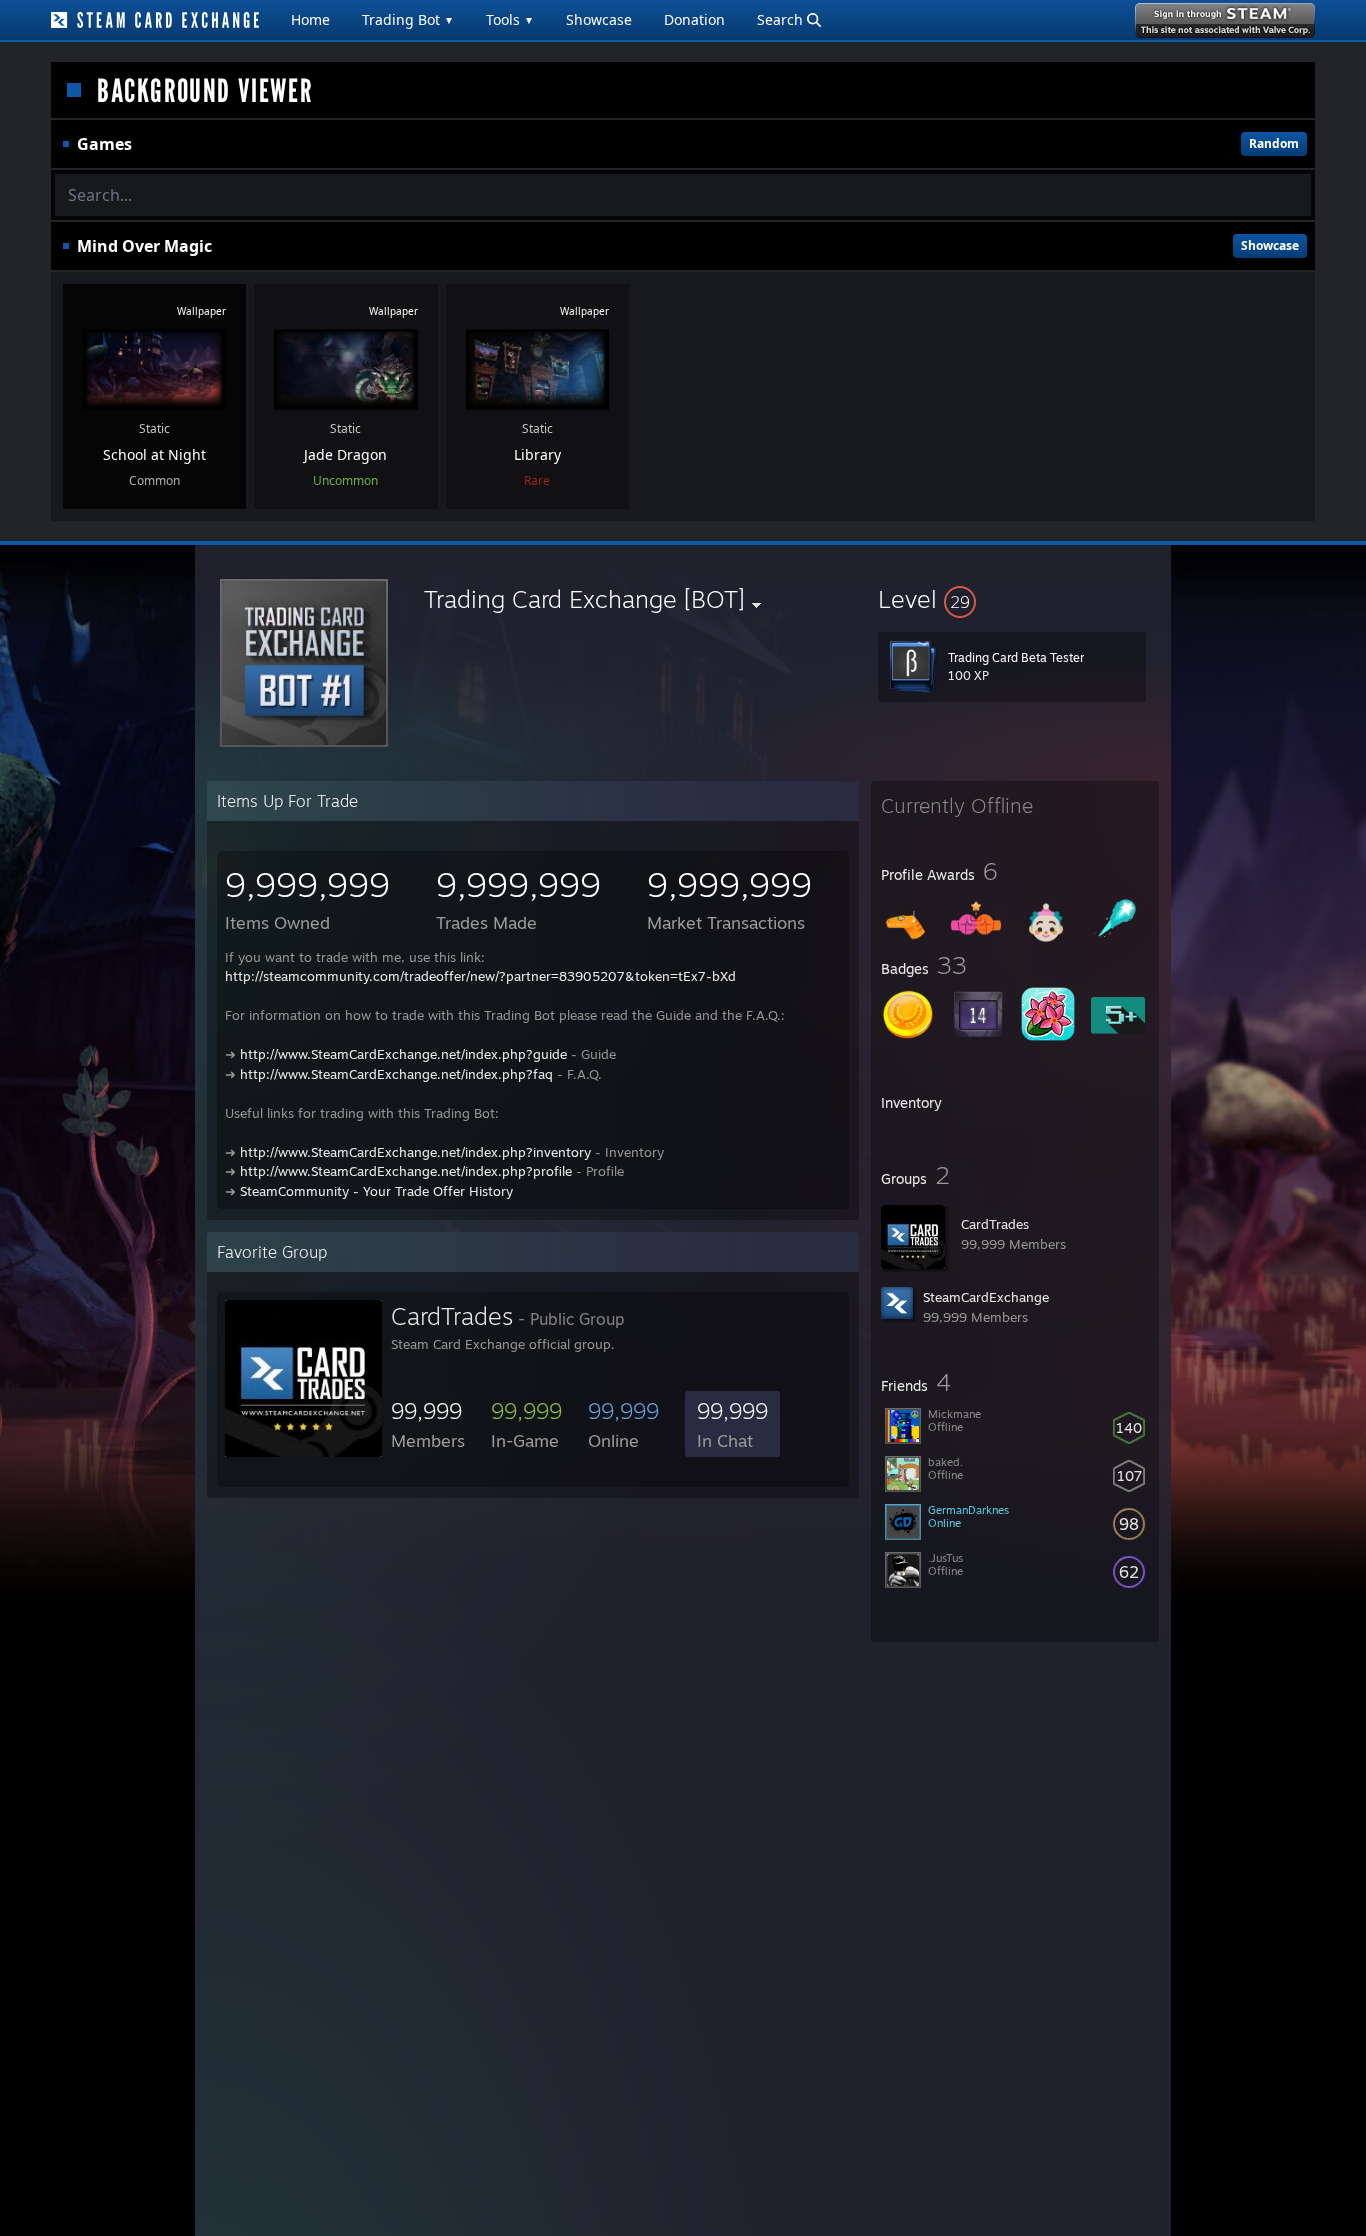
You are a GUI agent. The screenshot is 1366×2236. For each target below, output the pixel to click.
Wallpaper (201, 311)
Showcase (599, 19)
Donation (694, 19)
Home (310, 19)
